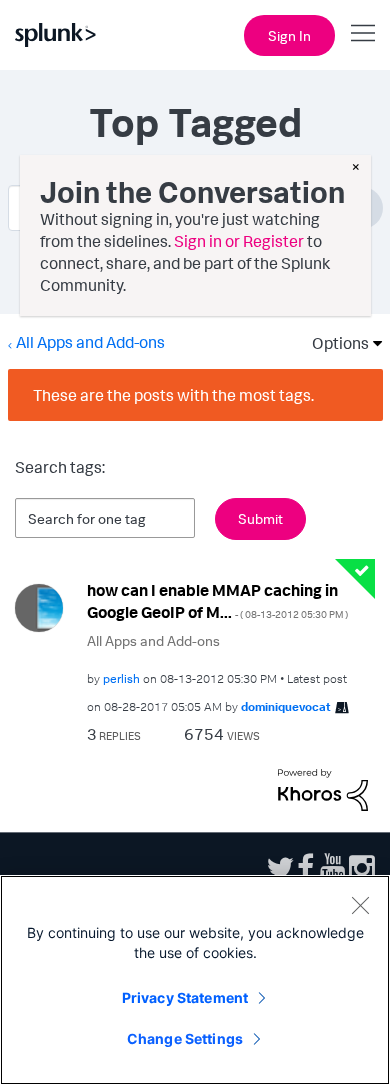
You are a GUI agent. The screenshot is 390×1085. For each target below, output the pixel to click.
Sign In (289, 35)
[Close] (360, 905)
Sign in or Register (239, 241)
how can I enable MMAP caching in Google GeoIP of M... (217, 601)
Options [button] (334, 343)
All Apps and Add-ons (90, 342)
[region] (195, 980)
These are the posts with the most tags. (173, 395)
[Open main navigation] (363, 33)
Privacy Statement (185, 997)
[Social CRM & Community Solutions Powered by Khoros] (323, 788)
